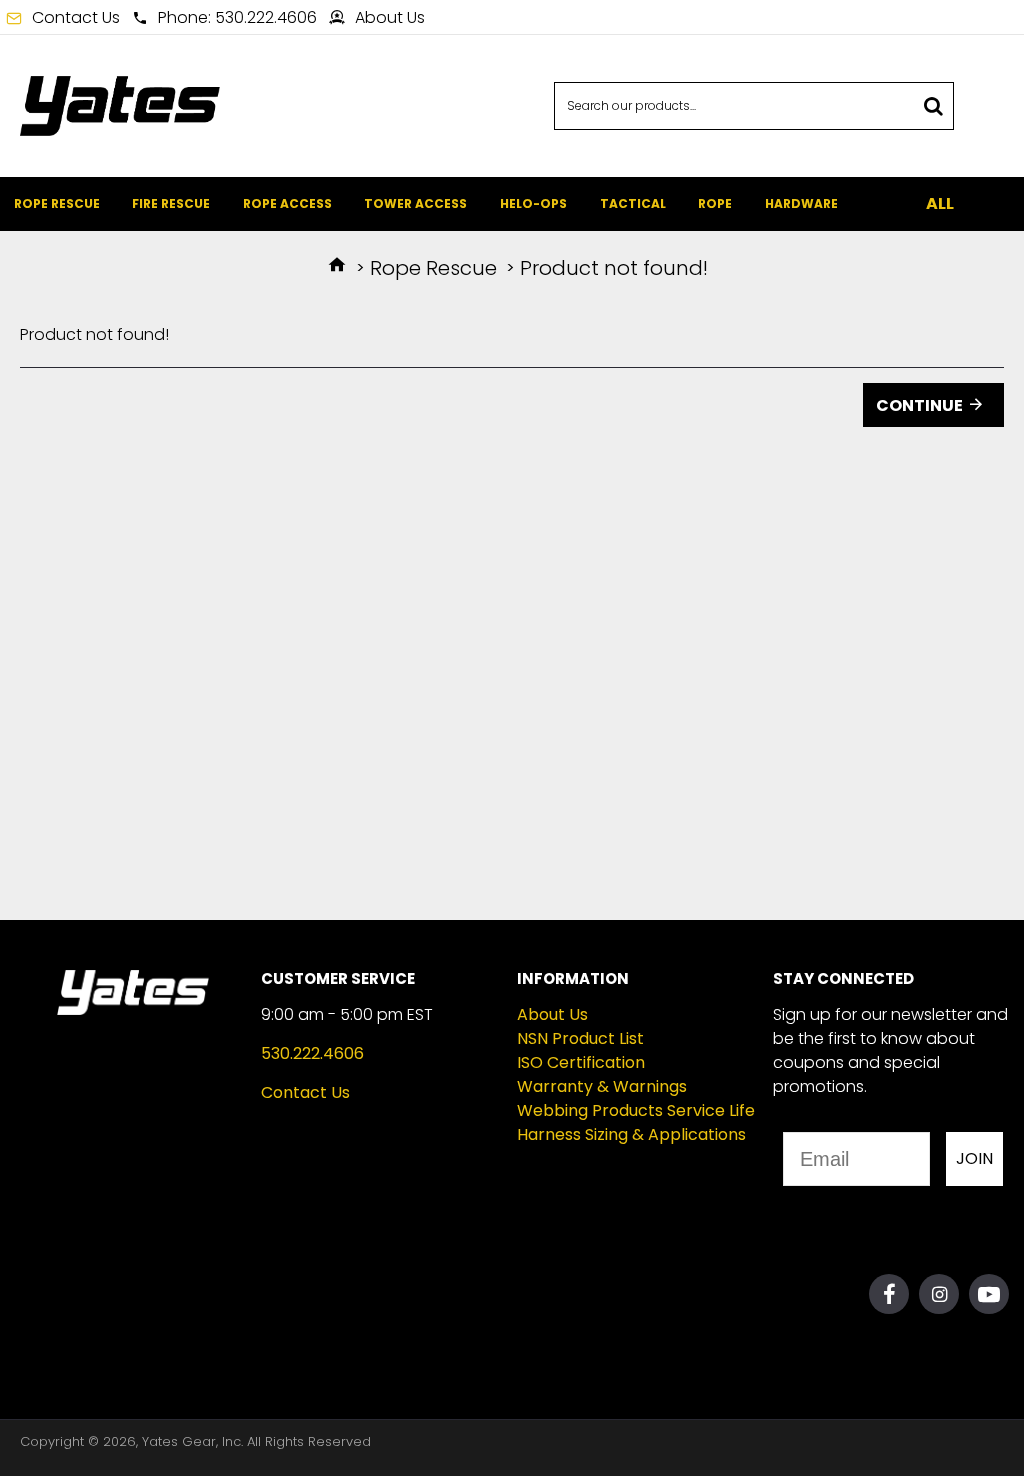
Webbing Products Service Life (636, 1110)
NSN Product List (580, 1038)
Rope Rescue (433, 268)
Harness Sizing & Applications (631, 1134)
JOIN (974, 1158)
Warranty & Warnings (602, 1086)
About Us (552, 1014)
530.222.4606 (312, 1053)
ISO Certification (581, 1062)
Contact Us (305, 1092)
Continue (919, 405)
